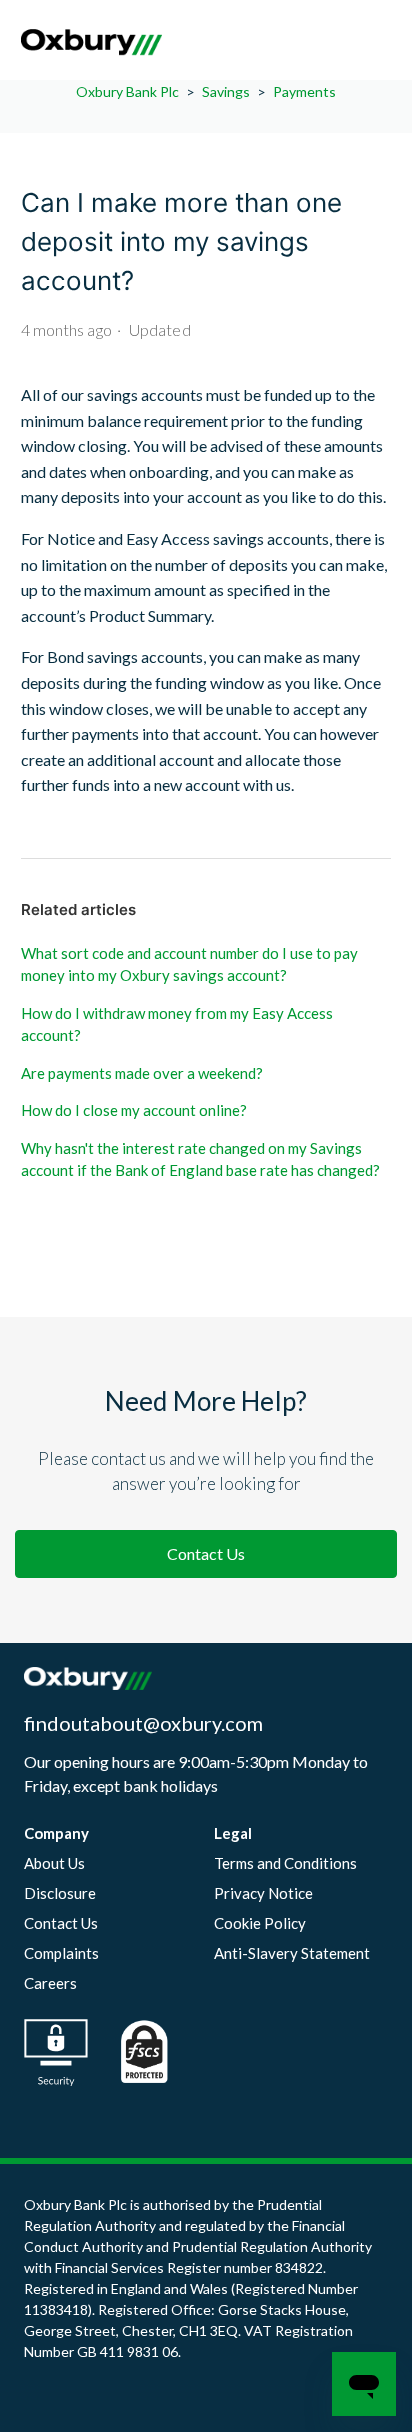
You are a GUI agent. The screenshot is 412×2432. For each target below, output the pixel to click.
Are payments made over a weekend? (142, 1073)
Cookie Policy (260, 1923)
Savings (226, 91)
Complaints (61, 1953)
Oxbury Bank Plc (127, 91)
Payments (304, 91)
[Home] (92, 50)
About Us (54, 1863)
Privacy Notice (263, 1893)
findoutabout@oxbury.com (143, 1723)
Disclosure (60, 1893)
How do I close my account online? (134, 1110)
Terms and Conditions (285, 1863)
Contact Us (206, 1553)
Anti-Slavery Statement (292, 1953)
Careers (50, 1983)
